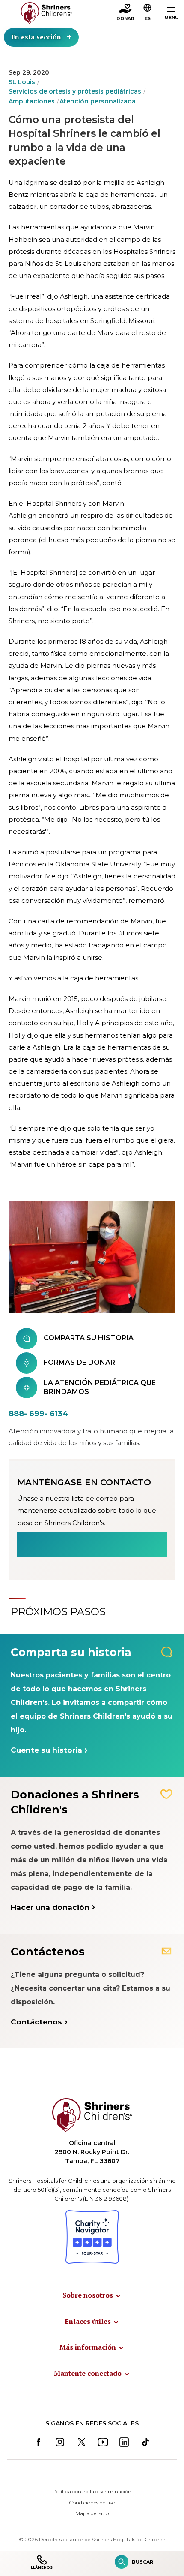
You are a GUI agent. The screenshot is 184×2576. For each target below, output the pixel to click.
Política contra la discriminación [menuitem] (92, 2491)
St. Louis (22, 82)
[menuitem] (92, 2295)
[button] (148, 13)
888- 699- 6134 (39, 1414)
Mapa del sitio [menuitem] (92, 2513)
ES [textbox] (148, 19)
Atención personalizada (98, 101)
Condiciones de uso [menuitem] (92, 2502)
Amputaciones (32, 101)
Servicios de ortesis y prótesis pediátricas (75, 91)
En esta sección (36, 37)
